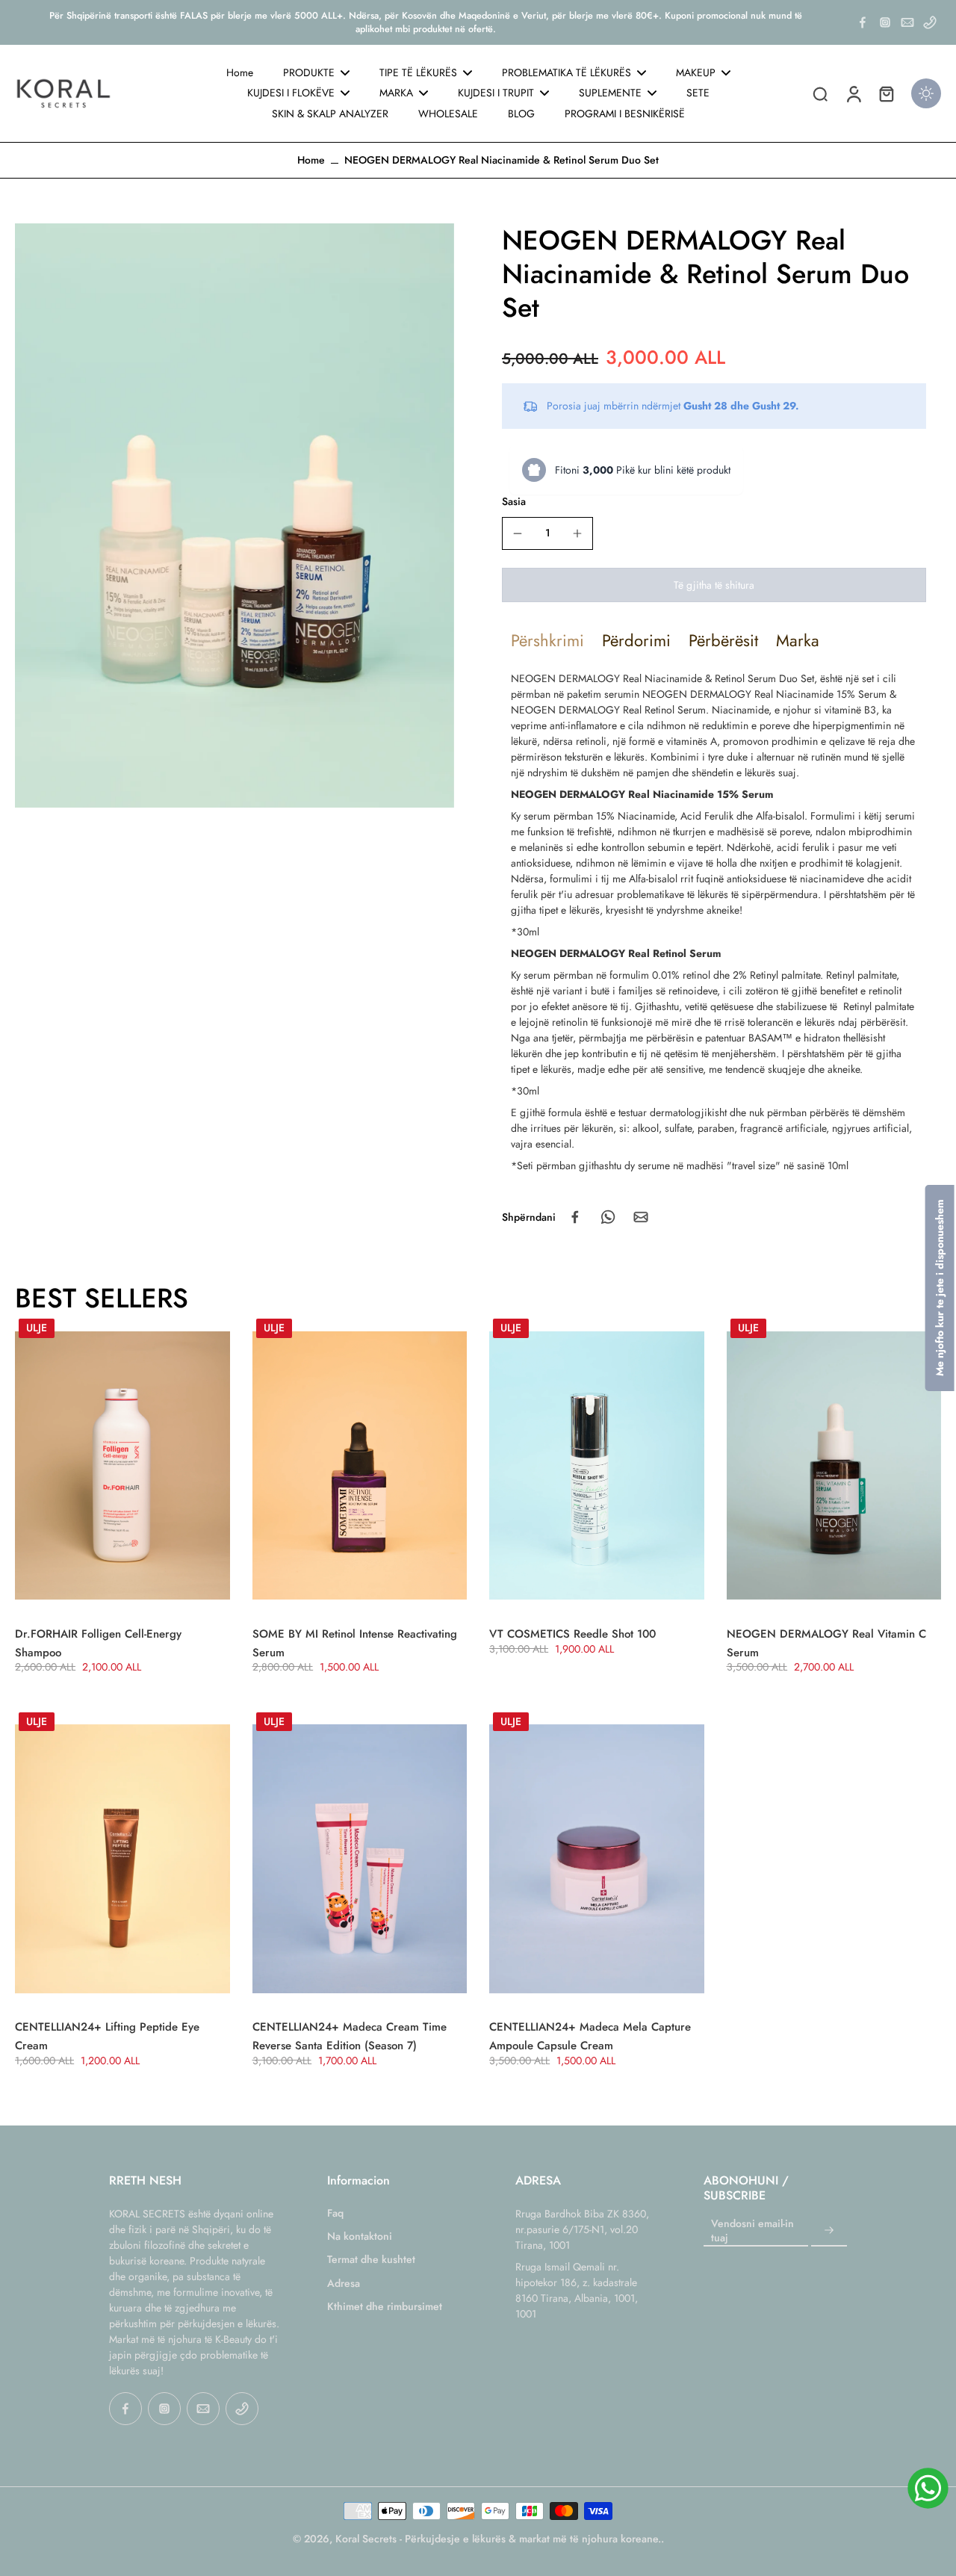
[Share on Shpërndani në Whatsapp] (608, 1217)
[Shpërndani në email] (641, 1217)
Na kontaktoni (360, 2236)
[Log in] (853, 93)
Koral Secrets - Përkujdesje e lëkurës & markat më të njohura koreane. (498, 2539)
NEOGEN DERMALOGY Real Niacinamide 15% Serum (764, 694)
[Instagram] (885, 22)
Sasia (514, 501)
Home (311, 160)
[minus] (518, 533)
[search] (820, 93)
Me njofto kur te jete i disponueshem (940, 1288)
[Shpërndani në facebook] (575, 1217)
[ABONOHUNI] (829, 2231)
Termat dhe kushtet (371, 2260)
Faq (335, 2213)
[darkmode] (926, 93)
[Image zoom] (235, 515)
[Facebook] (863, 22)
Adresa (344, 2284)
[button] (714, 585)
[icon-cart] (886, 93)
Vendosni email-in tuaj (752, 2231)
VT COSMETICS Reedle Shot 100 (572, 1634)
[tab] (547, 640)
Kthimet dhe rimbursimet (385, 2307)
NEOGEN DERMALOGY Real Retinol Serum (608, 710)
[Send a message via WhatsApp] (928, 2488)
